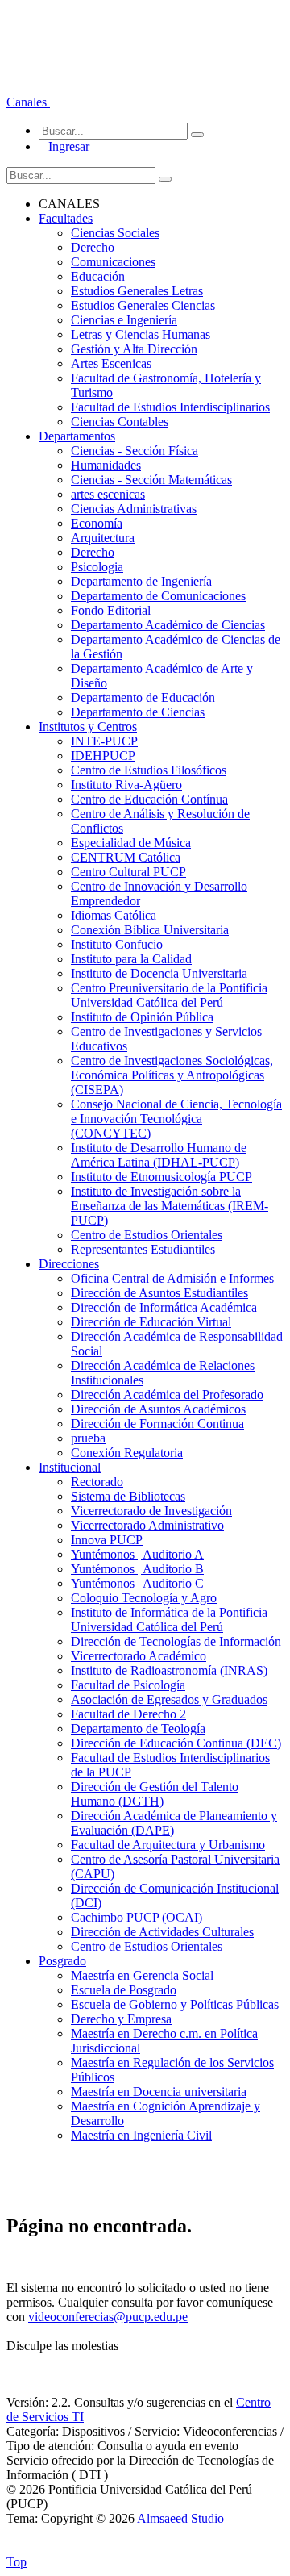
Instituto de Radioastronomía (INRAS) (169, 1670)
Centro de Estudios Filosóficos (149, 770)
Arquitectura (103, 538)
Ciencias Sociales (115, 233)
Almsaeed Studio (180, 2518)
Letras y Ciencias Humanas (141, 334)
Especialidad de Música (131, 843)
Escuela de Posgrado (124, 1990)
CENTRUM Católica (126, 857)
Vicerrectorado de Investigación (151, 1511)
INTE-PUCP (104, 741)
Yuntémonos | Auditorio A (137, 1554)
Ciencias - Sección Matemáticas (151, 480)
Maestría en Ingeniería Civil (141, 2135)
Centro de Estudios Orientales (147, 1235)
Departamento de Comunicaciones (158, 596)
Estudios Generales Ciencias (143, 305)
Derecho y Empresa (121, 2019)
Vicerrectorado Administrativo (147, 1525)
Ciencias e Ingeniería (124, 320)
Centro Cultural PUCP (128, 872)
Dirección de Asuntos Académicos (158, 1409)
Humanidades (106, 465)
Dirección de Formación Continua (157, 1424)
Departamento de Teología (138, 1728)
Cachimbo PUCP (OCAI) (137, 1917)
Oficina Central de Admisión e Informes (172, 1278)
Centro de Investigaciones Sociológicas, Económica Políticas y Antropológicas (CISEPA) (172, 1075)
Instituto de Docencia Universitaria (159, 973)
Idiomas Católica (114, 915)
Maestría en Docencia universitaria (159, 2092)
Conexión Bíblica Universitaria (150, 930)
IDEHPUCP (103, 756)
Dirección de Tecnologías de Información (176, 1641)
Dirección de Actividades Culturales (162, 1932)
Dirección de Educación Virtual (151, 1322)
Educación (98, 276)
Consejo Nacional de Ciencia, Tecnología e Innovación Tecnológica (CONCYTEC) (176, 1119)
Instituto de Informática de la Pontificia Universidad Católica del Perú (169, 1620)
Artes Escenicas (111, 363)
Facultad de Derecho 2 (128, 1714)
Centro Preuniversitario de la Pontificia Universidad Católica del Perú (169, 995)
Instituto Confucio (117, 944)
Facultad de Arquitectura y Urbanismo (168, 1845)
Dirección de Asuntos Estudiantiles (159, 1293)
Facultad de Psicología (128, 1685)
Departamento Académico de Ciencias (168, 625)
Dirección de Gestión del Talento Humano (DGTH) (155, 1794)
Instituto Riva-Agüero (126, 785)
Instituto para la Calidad (131, 959)
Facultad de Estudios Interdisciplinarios (170, 407)
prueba (88, 1438)
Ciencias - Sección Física (135, 451)
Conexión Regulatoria (127, 1453)
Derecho (93, 247)
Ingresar (64, 146)
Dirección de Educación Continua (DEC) (176, 1743)
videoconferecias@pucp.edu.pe (108, 2317)
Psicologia (97, 567)
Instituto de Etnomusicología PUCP (162, 1177)
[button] (28, 102)
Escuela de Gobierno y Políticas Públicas (175, 2004)
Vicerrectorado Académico (139, 1656)
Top (17, 2562)
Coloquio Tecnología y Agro (144, 1598)
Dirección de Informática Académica (164, 1307)
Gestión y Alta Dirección (134, 349)
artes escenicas (108, 494)
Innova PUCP (107, 1540)
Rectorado (97, 1482)
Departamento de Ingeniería (141, 581)
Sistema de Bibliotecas (128, 1496)
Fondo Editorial (111, 610)
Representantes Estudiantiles (143, 1249)
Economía (97, 523)
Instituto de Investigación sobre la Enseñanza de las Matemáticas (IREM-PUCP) (170, 1206)
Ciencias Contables (120, 422)
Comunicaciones (113, 262)
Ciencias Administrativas (134, 509)
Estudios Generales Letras (137, 291)
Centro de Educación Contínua (149, 799)
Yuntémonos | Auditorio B (137, 1569)
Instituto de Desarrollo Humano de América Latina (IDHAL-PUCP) (159, 1155)
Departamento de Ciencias (138, 712)
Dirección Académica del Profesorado (167, 1394)
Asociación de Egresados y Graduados (169, 1699)
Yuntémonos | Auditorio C (137, 1583)
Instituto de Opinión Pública (142, 1017)
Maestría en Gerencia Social (142, 1975)
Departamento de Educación (143, 697)
